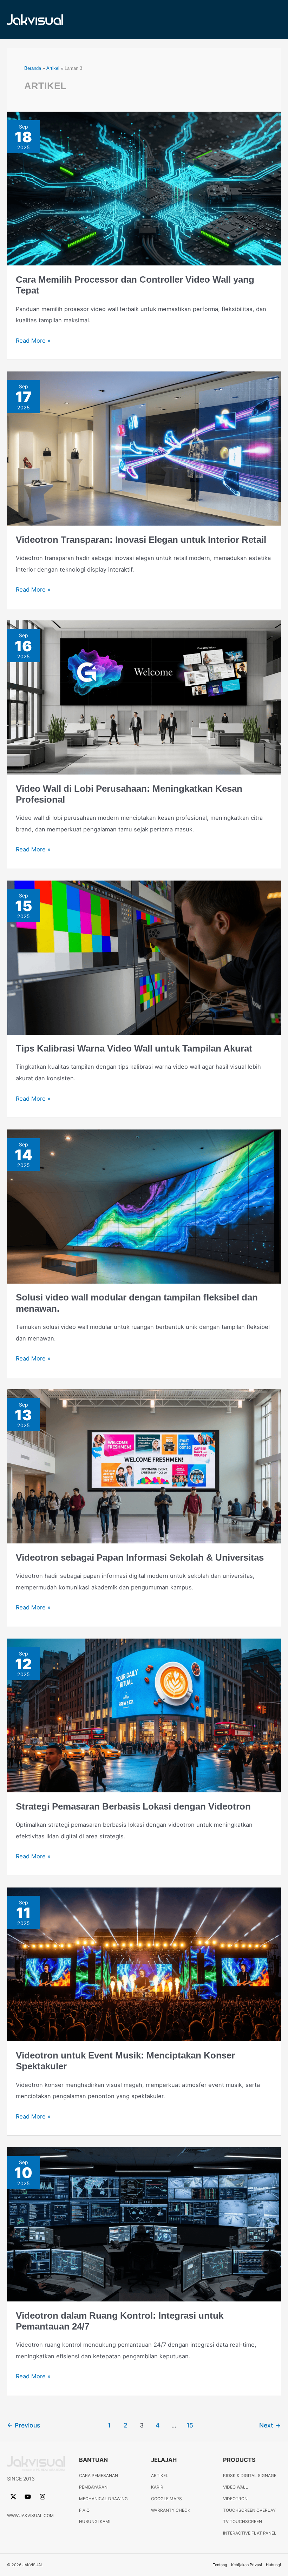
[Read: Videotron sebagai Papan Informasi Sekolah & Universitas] (144, 1466)
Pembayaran (93, 2487)
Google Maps (166, 2499)
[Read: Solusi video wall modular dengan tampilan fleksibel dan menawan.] (144, 1206)
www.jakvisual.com (30, 2515)
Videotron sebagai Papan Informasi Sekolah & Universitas (140, 1557)
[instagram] (43, 2497)
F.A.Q (84, 2510)
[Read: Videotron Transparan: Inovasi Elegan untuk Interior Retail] (144, 448)
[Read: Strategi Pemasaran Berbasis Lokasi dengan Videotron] (144, 1715)
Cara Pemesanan (99, 2476)
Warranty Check (171, 2510)
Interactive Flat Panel (250, 2533)
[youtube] (29, 2497)
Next (270, 2425)
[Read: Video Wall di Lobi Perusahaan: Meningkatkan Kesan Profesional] (144, 697)
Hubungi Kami (95, 2522)
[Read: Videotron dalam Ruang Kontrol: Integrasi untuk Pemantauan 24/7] (144, 2224)
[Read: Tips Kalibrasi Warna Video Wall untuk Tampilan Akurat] (144, 957)
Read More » (33, 340)
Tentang (220, 2565)
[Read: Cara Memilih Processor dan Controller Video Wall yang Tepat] (144, 188)
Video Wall (235, 2487)
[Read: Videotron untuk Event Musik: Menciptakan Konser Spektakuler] (144, 1964)
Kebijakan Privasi (247, 2565)
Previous (24, 2425)
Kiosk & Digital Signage (250, 2476)
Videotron (235, 2499)
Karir (157, 2487)
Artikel (160, 2476)
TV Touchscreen (243, 2522)
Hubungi (273, 2565)
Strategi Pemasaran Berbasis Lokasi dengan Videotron (133, 1806)
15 (190, 2425)
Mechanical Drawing (103, 2499)
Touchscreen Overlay (249, 2510)
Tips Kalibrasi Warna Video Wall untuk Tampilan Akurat (134, 1048)
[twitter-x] (14, 2497)
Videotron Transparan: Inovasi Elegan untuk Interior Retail (141, 540)
